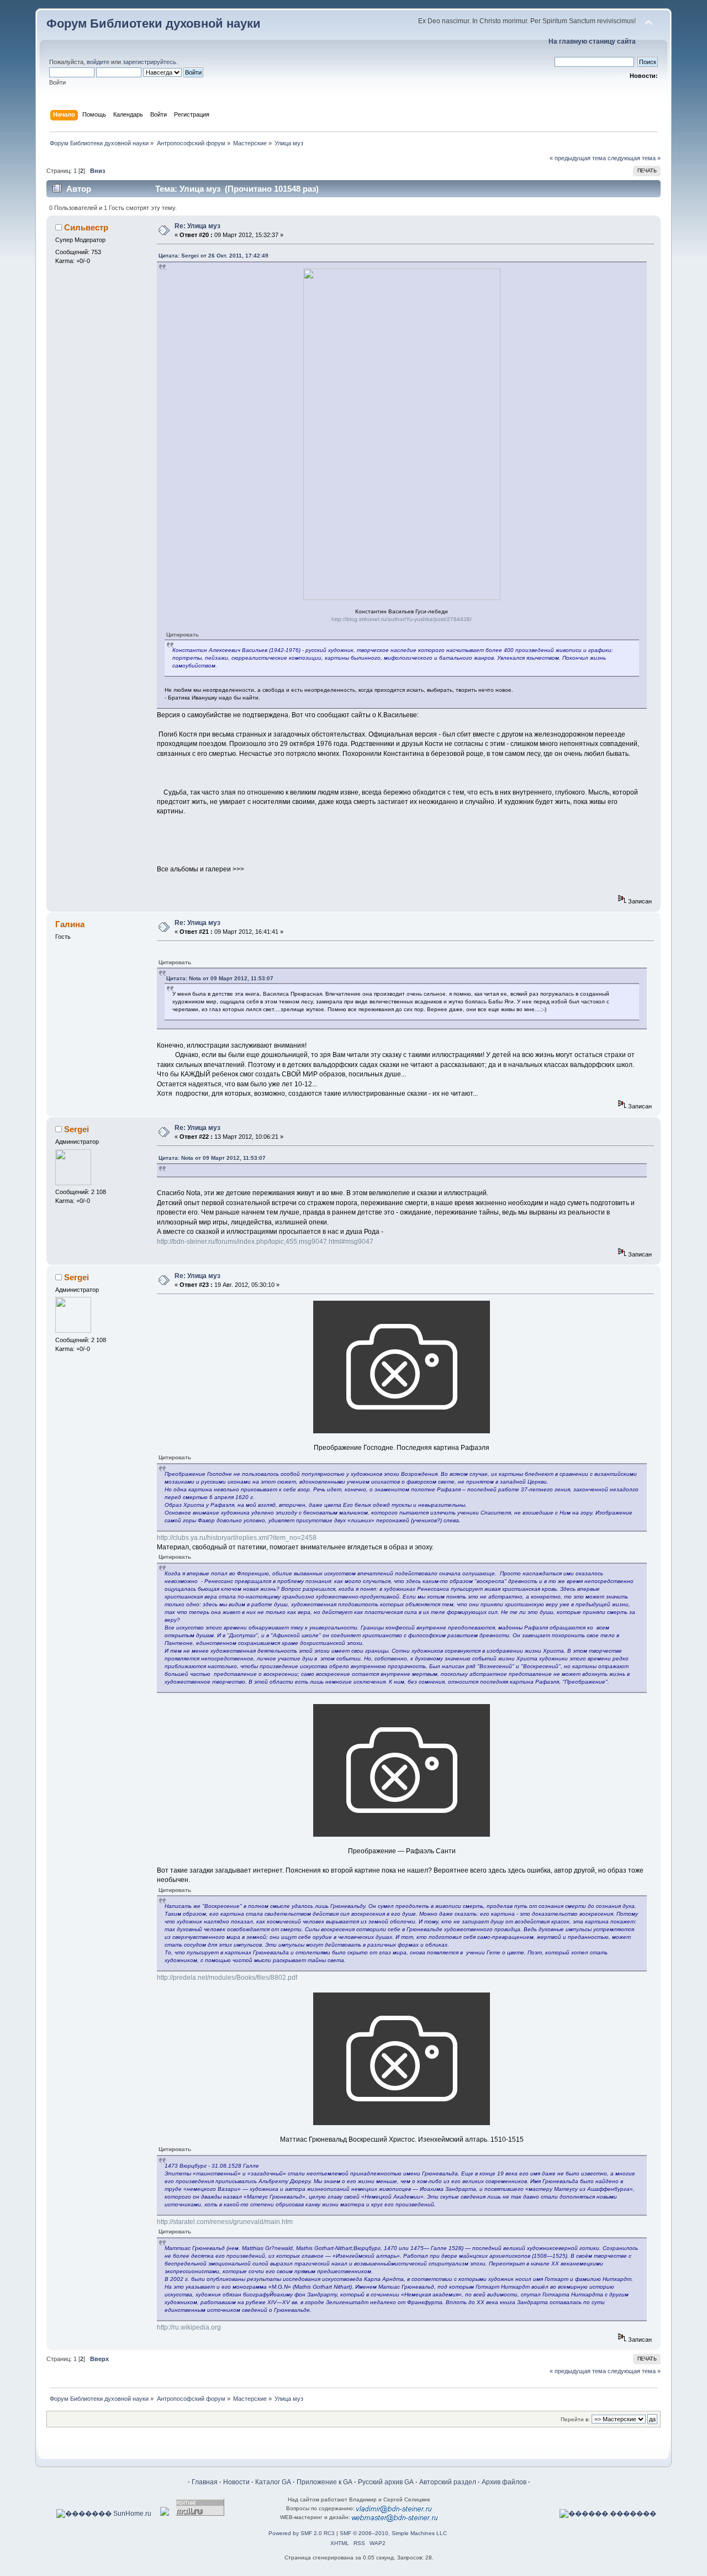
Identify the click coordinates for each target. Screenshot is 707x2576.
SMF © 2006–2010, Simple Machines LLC (393, 2533)
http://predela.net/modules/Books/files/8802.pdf (227, 1978)
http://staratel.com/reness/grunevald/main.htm (225, 2222)
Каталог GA (273, 2482)
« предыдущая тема (578, 158)
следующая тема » (634, 158)
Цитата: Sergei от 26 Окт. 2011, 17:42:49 (213, 256)
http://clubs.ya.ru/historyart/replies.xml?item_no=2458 (237, 1538)
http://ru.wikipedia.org (189, 2327)
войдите (98, 62)
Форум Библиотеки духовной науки (154, 23)
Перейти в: (575, 2419)
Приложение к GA (325, 2482)
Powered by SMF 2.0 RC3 (302, 2533)
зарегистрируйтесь (149, 62)
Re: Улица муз (197, 226)
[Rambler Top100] (165, 2514)
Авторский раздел (448, 2482)
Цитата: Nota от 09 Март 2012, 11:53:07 (220, 978)
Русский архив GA (386, 2482)
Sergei (76, 1129)
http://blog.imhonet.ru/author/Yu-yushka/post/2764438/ (402, 619)
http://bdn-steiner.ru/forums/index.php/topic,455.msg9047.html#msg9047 (265, 1242)
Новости (236, 2482)
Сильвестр (86, 227)
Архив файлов (504, 2482)
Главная (205, 2482)
